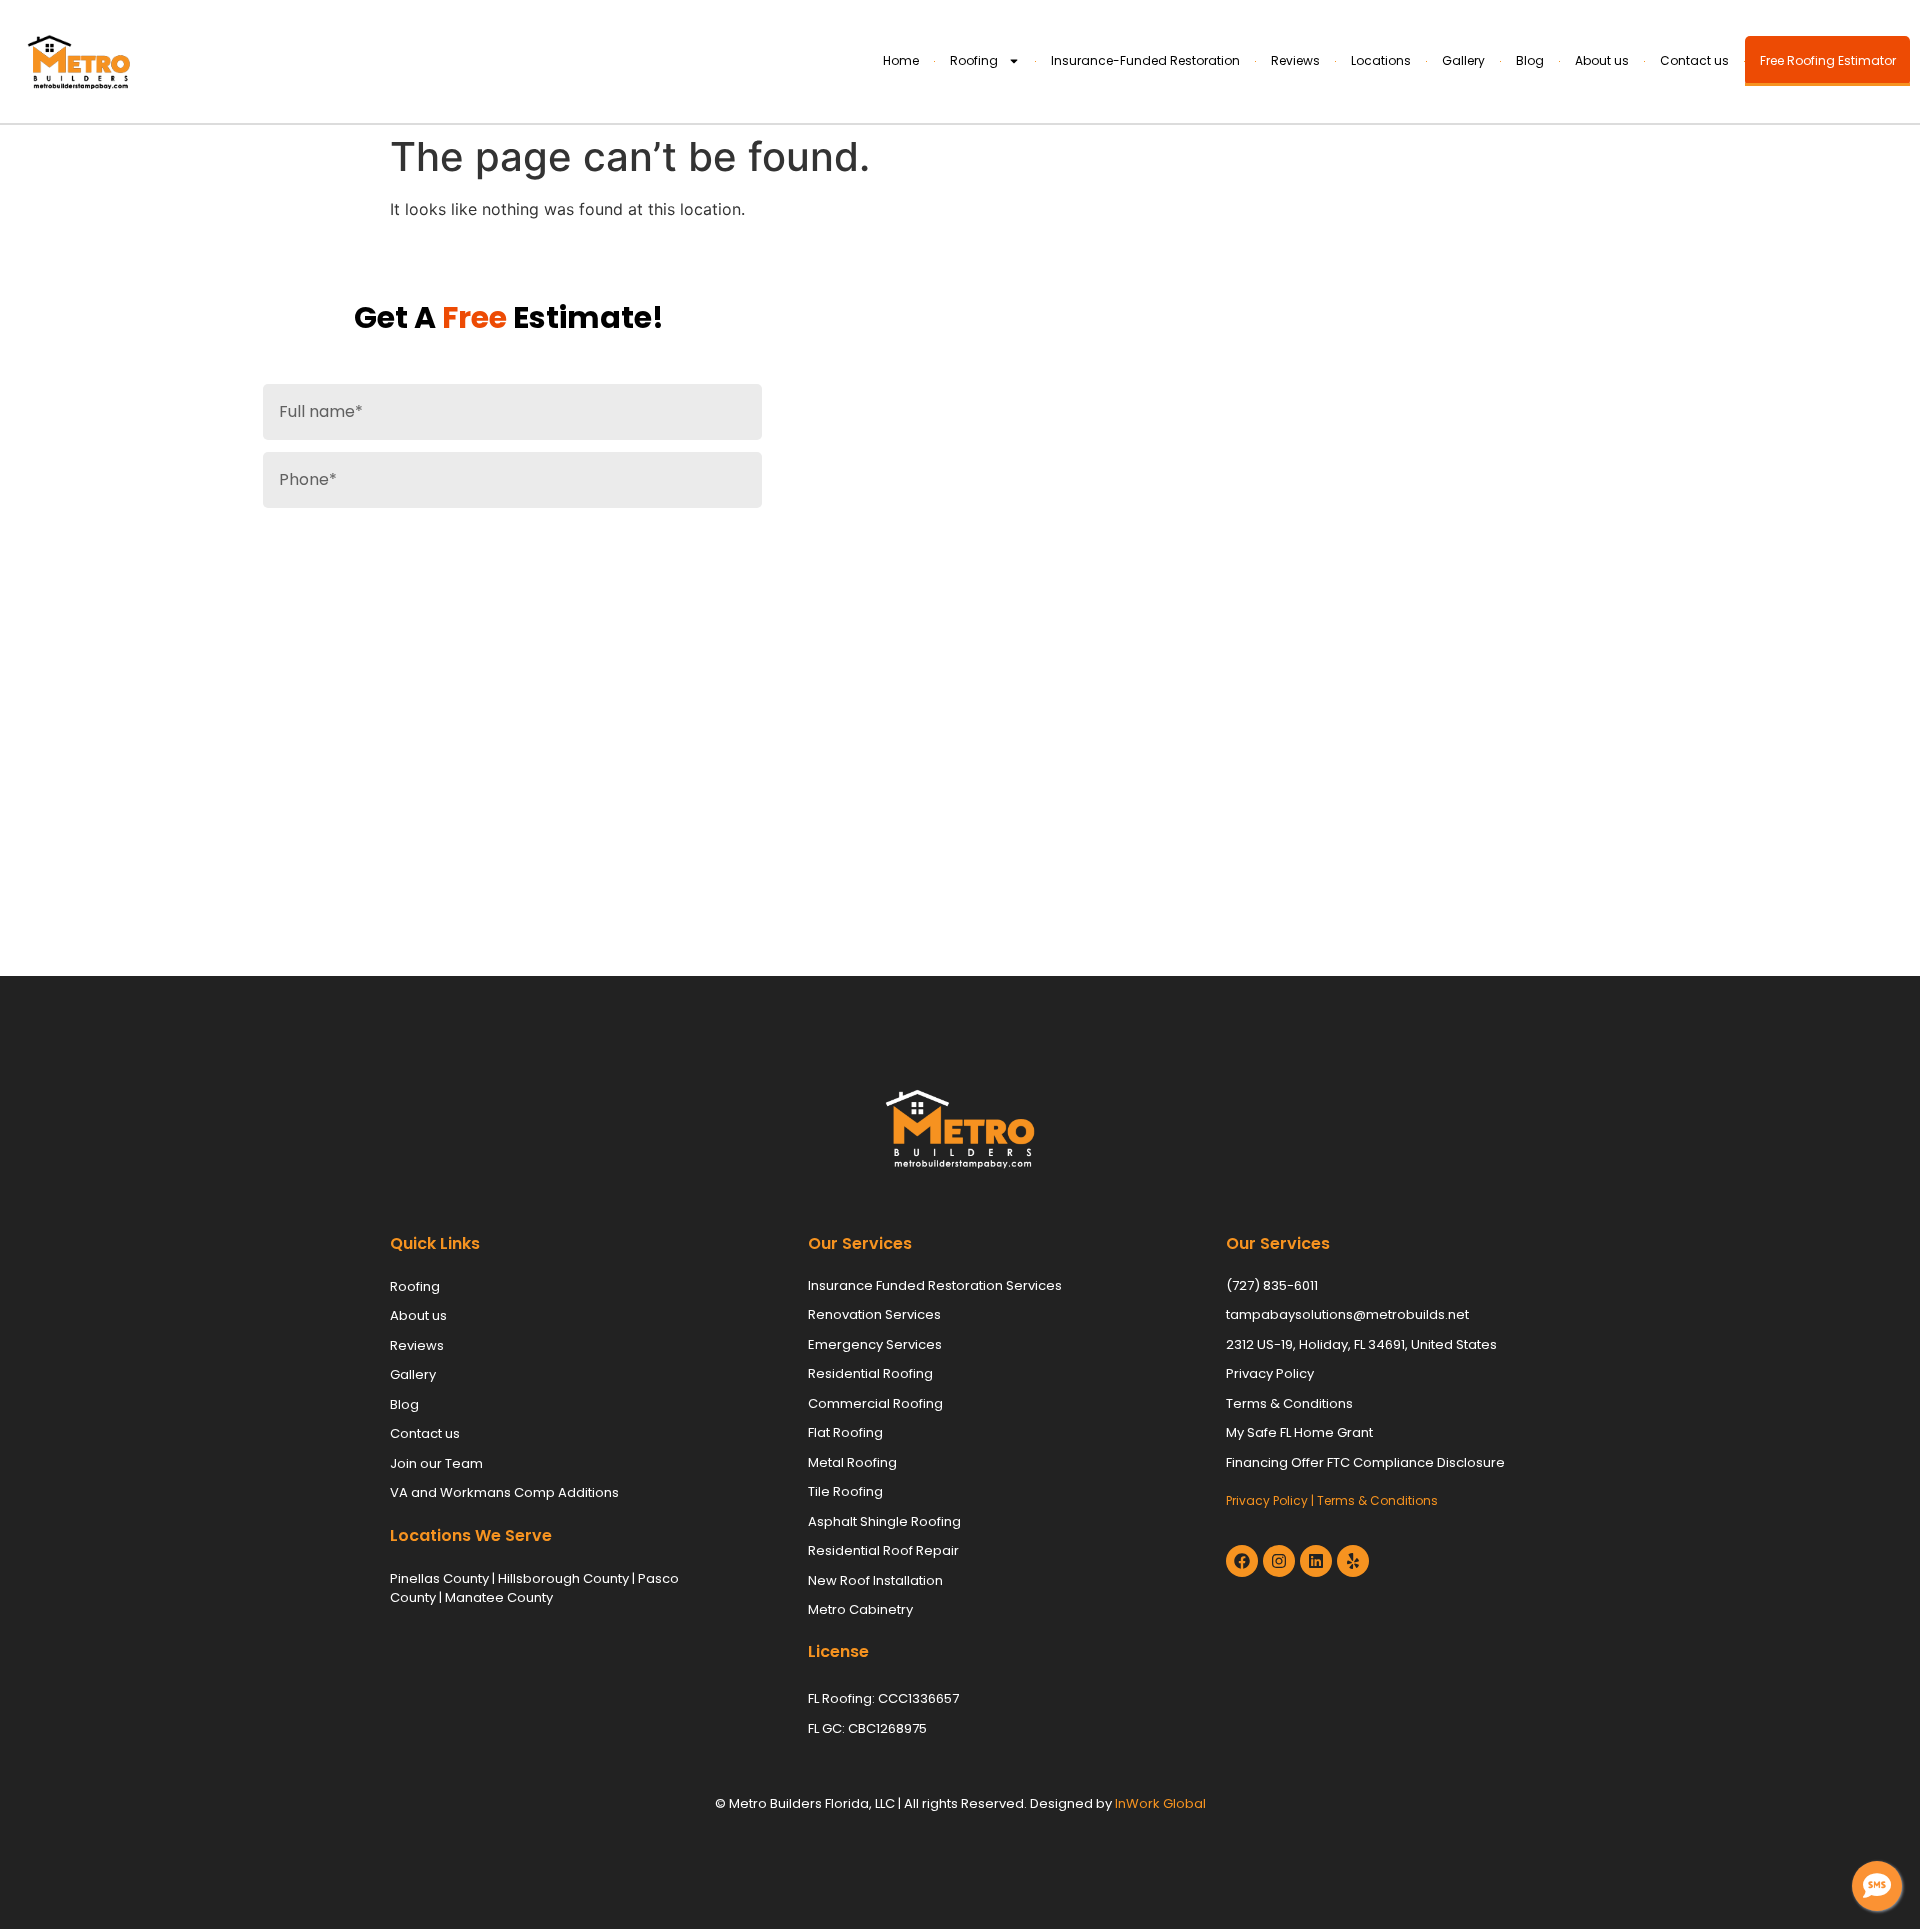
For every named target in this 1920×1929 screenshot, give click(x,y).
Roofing (974, 60)
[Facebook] (1242, 1561)
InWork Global (1160, 1803)
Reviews (1295, 60)
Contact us (1694, 60)
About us (1602, 60)
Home (901, 60)
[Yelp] (1353, 1561)
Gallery (1463, 60)
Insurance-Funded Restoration (1145, 60)
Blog (1530, 60)
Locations (1381, 60)
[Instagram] (1279, 1561)
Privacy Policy (1267, 1500)
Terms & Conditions (1377, 1500)
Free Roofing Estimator (1828, 60)
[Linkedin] (1316, 1561)
